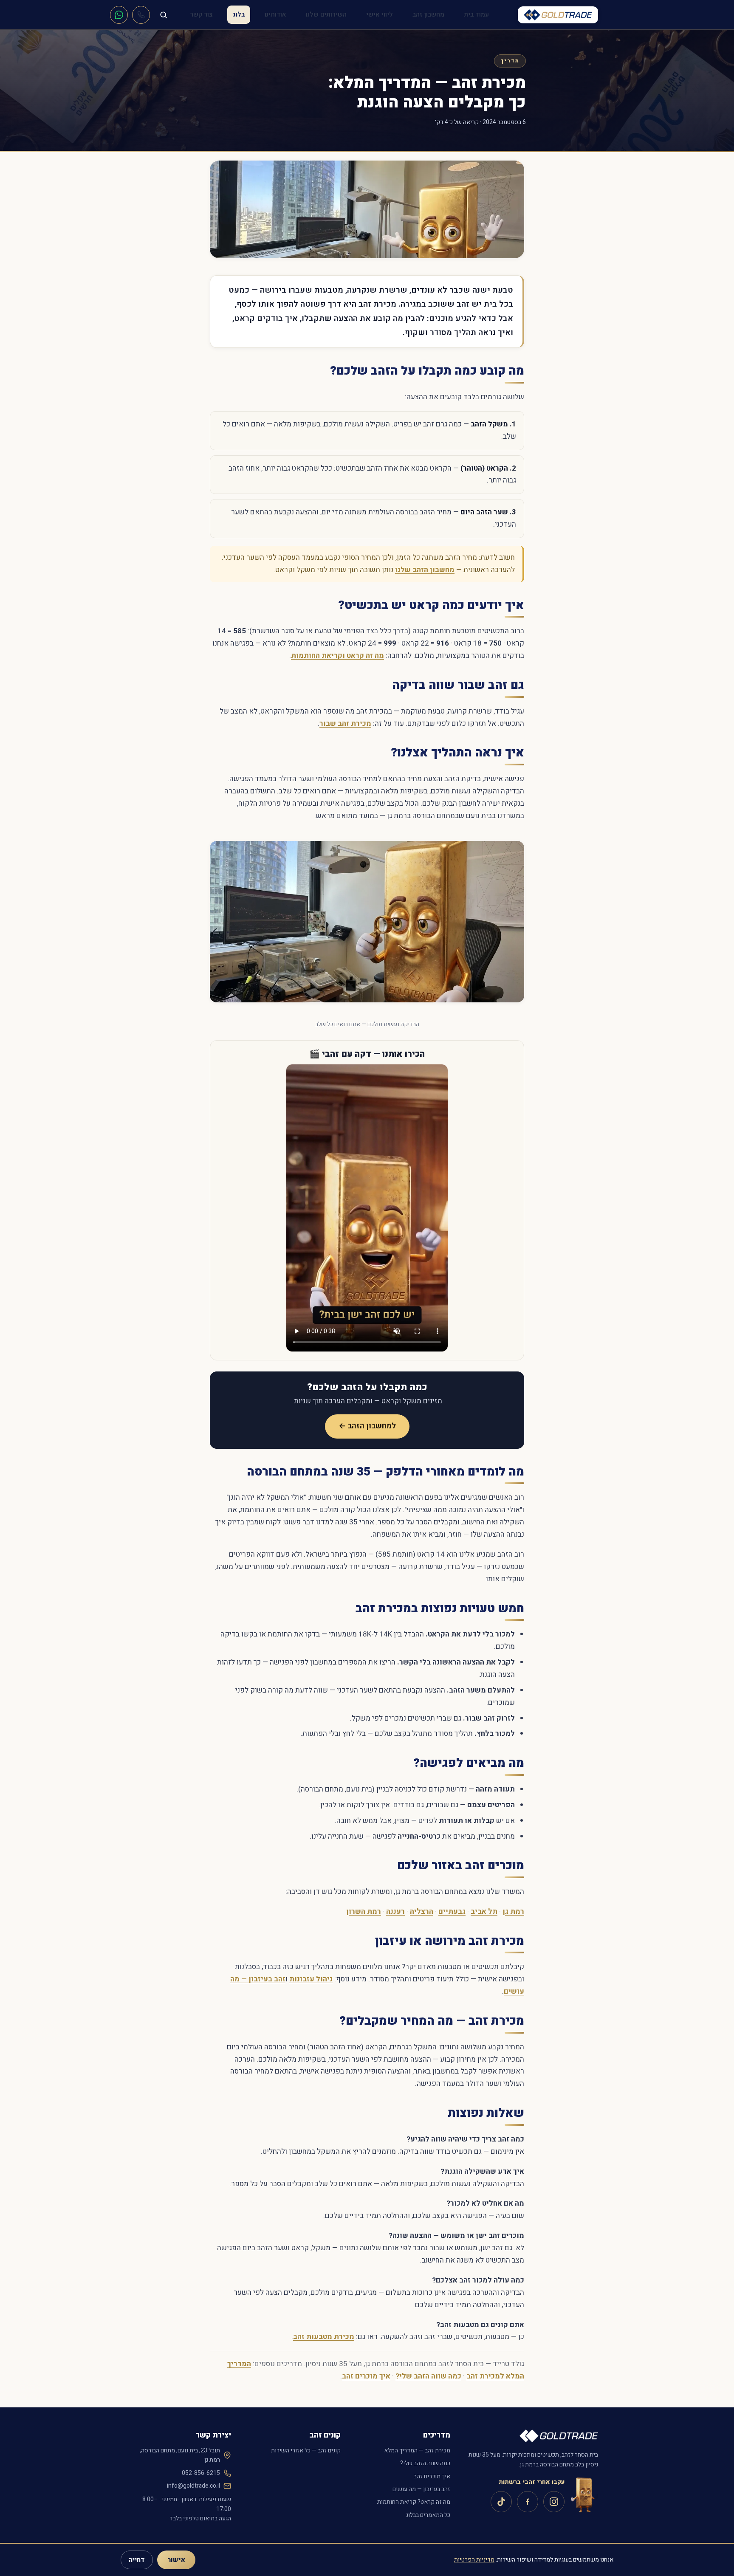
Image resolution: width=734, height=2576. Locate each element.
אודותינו (275, 14)
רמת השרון (364, 1912)
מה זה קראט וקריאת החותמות (337, 656)
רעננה (395, 1912)
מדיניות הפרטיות (474, 2560)
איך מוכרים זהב (366, 2376)
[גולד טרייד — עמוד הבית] (558, 15)
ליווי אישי (380, 14)
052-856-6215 (201, 2473)
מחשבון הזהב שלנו (425, 570)
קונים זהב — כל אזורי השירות (306, 2450)
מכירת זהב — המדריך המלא (417, 2450)
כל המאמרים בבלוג (428, 2515)
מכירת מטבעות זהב (324, 2337)
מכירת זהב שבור (345, 724)
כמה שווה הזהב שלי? (428, 2376)
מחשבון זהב (428, 14)
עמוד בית (476, 14)
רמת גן (513, 1912)
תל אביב (484, 1912)
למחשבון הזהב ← (367, 1426)
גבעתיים (452, 1912)
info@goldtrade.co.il (193, 2486)
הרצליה (422, 1912)
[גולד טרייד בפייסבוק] (528, 2502)
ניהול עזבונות (311, 1979)
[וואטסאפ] (119, 15)
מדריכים (437, 2435)
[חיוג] (141, 15)
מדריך (510, 61)
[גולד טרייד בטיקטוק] (501, 2502)
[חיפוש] (164, 15)
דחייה (137, 2560)
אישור (176, 2560)
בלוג (239, 14)
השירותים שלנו (326, 14)
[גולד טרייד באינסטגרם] (554, 2502)
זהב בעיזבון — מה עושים (421, 2489)
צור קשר (201, 14)
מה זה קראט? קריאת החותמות (414, 2502)
